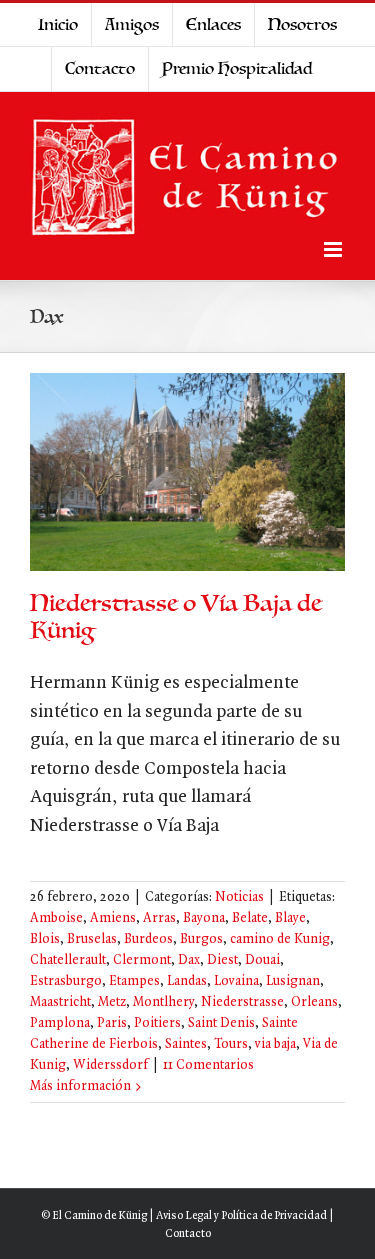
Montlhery (163, 1002)
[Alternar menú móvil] (334, 249)
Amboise (56, 918)
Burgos (201, 939)
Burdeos (148, 939)
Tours (231, 1044)
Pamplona (60, 1023)
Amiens (113, 918)
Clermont (142, 960)
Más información (80, 1086)
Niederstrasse (242, 1002)
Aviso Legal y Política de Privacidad (241, 1216)
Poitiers (157, 1023)
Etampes (134, 981)
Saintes (186, 1044)
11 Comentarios (208, 1065)
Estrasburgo (66, 981)
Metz (112, 1002)
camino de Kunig (280, 939)
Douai (262, 960)
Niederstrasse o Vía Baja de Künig (176, 617)
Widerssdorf (110, 1065)
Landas (187, 981)
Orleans (314, 1002)
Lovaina (236, 981)
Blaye (290, 918)
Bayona (204, 918)
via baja (275, 1044)
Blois (45, 939)
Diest (222, 960)
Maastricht (60, 1002)
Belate (250, 918)
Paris (112, 1023)
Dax (189, 960)
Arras (159, 918)
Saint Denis (221, 1023)
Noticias (239, 897)
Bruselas (92, 939)
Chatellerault (68, 960)
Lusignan (293, 981)
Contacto (188, 1234)
